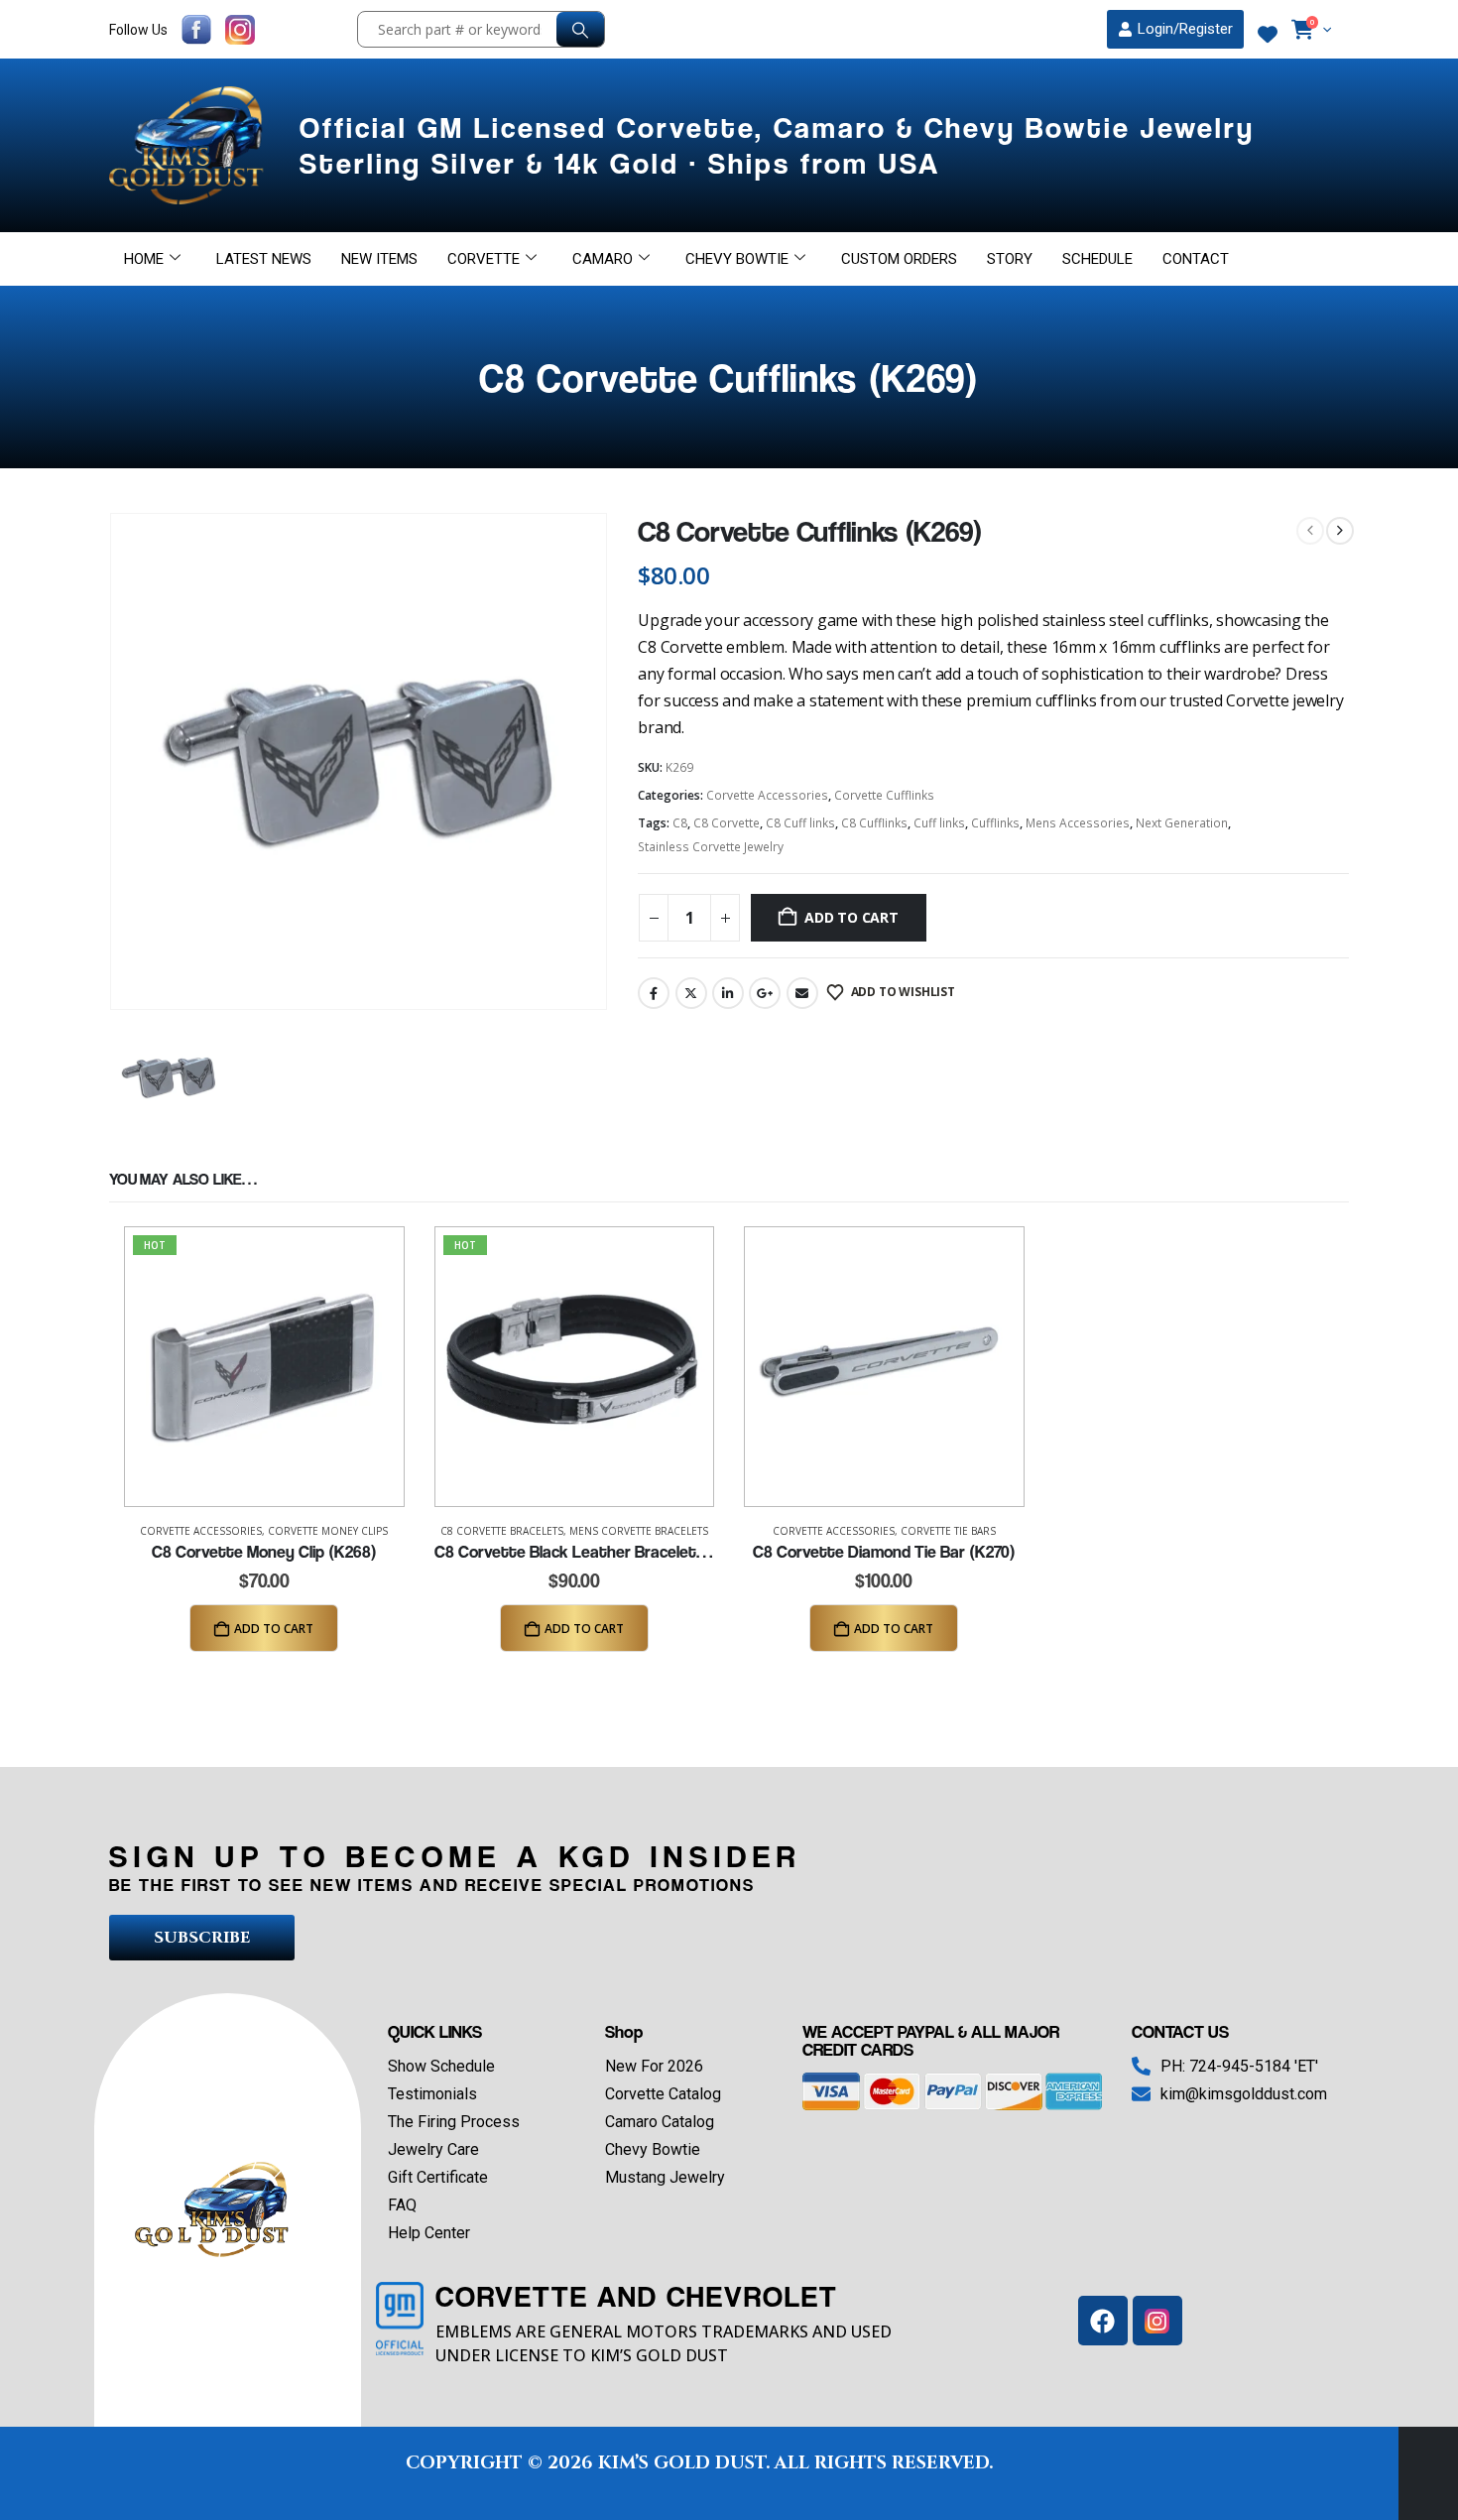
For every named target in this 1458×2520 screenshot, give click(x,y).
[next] (1340, 531)
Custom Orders (899, 259)
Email (802, 993)
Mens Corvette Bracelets (639, 1531)
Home (144, 259)
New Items (379, 259)
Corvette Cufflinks (884, 795)
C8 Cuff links (800, 823)
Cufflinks (995, 823)
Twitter (691, 993)
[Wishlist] (1268, 35)
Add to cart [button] (274, 1629)
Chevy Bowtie (737, 259)
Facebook (654, 993)
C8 (680, 823)
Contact (1196, 259)
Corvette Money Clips (328, 1531)
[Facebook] (1103, 2321)
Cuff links (939, 823)
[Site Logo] (189, 145)
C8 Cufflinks (874, 823)
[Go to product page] (884, 1367)
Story (1010, 259)
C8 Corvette (727, 823)
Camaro (603, 259)
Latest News (264, 259)
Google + (765, 993)
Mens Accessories (1078, 823)
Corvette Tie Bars (948, 1531)
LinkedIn (728, 993)
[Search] (580, 29)
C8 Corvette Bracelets (502, 1531)
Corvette (484, 259)
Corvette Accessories (767, 795)
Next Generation (1182, 823)
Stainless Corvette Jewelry (711, 847)
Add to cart (851, 917)
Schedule (1097, 259)
